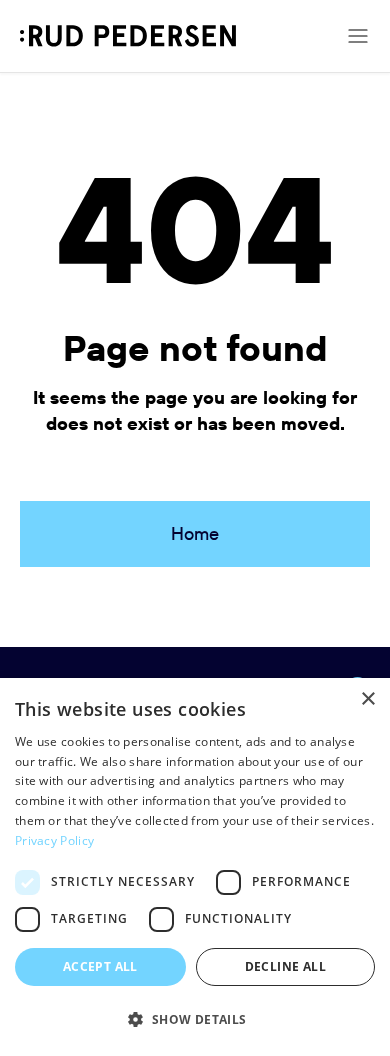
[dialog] (195, 867)
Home (195, 533)
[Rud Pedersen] (128, 36)
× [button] (367, 699)
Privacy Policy (54, 840)
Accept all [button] (100, 966)
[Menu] (358, 36)
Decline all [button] (285, 966)
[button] (195, 1020)
